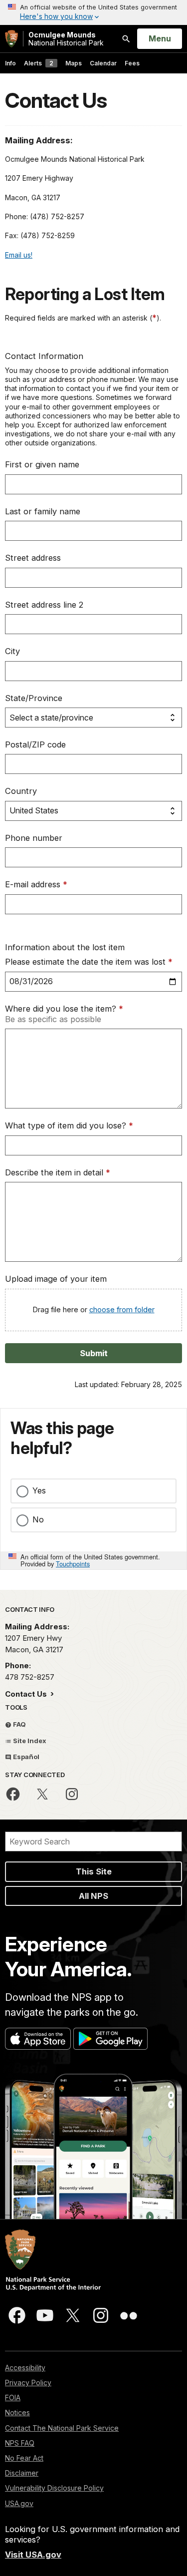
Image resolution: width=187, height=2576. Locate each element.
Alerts (39, 63)
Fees (132, 63)
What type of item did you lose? (69, 1125)
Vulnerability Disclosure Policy (54, 2488)
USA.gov (19, 2503)
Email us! (19, 255)
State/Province (34, 698)
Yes (39, 1490)
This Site (94, 1871)
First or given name (42, 464)
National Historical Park (66, 39)
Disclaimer (22, 2473)
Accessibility (25, 2368)
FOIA (13, 2397)
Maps (74, 63)
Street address (33, 558)
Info (10, 63)
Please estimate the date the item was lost (89, 962)
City (12, 651)
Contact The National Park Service (62, 2428)
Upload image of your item (56, 1279)
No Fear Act (24, 2458)
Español (25, 1757)
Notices (17, 2412)
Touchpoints (73, 1564)
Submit (94, 1353)
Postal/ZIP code (35, 744)
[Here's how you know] (93, 12)
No (38, 1519)
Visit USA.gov (33, 2555)
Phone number (34, 838)
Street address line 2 (44, 605)
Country (21, 791)
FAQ (19, 1724)
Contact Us (27, 1694)
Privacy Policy (28, 2383)
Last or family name (43, 511)
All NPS (93, 1896)
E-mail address (36, 884)
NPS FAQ (20, 2443)
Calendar (103, 63)
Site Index (29, 1741)
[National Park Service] (11, 39)
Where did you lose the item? (64, 1009)
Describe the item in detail (58, 1172)
